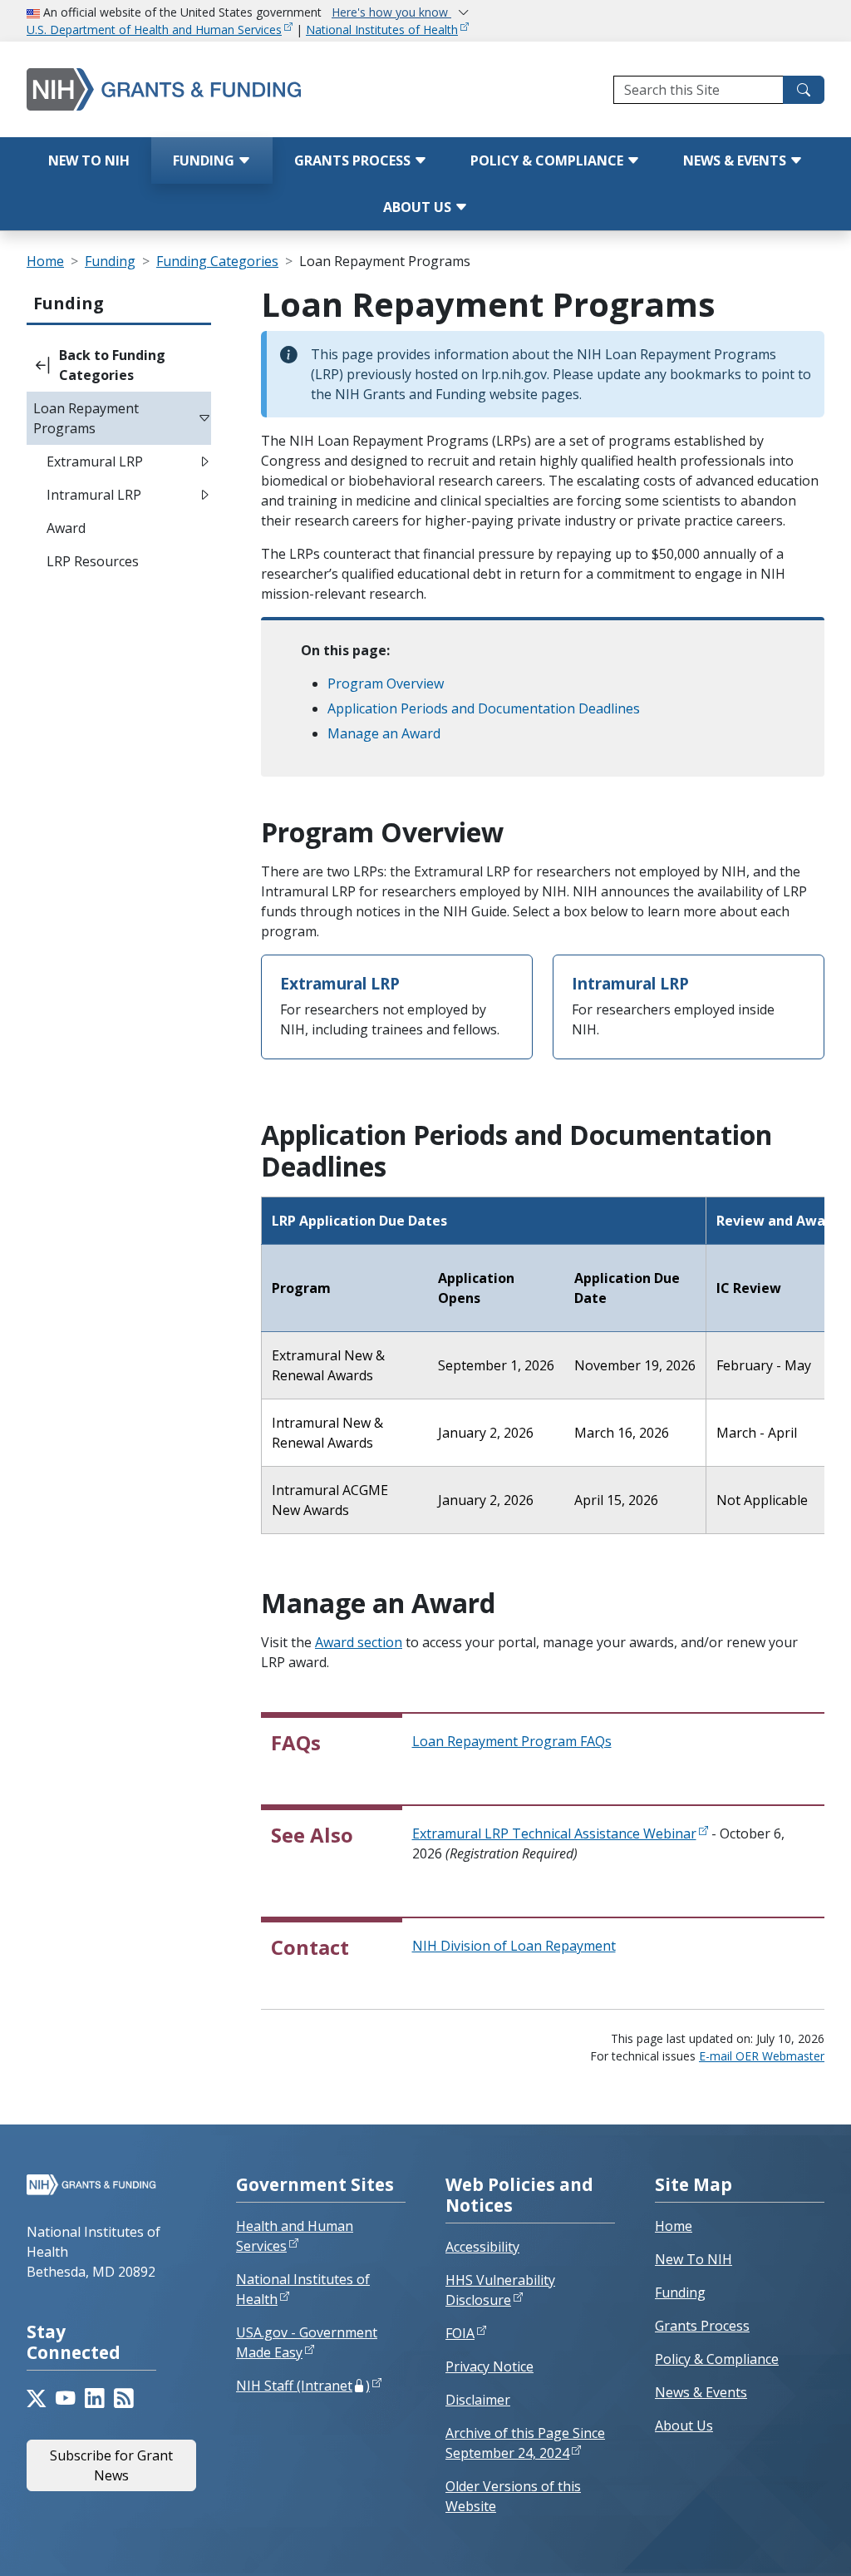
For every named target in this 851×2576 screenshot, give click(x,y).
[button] (119, 365)
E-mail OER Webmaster (762, 2056)
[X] (36, 2398)
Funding (205, 160)
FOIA (460, 2333)
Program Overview (386, 683)
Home (45, 261)
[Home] (171, 89)
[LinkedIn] (94, 2398)
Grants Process (354, 160)
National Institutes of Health (382, 30)
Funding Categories (217, 261)
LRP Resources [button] (93, 561)
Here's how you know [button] (391, 12)
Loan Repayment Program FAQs (512, 1741)
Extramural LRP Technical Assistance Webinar (554, 1833)
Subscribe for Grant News (111, 2465)
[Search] (804, 90)
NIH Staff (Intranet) (303, 2386)
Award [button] (66, 528)
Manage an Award (384, 733)
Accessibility (482, 2247)
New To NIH (694, 2259)
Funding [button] (69, 303)
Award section (359, 1642)
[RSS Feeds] (123, 2398)
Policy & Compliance (548, 160)
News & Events (736, 160)
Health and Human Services (295, 2236)
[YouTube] (65, 2398)
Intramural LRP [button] (94, 495)
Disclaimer (478, 2400)
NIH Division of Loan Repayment (514, 1946)
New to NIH (89, 160)
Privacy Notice (489, 2366)
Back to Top (777, 2544)
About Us (419, 207)
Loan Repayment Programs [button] (86, 418)
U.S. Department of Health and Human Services (154, 30)
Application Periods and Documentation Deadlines (484, 708)
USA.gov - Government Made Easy (307, 2342)
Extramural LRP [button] (95, 461)
